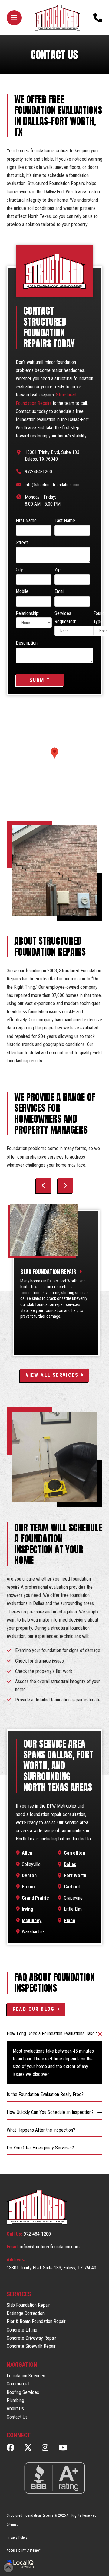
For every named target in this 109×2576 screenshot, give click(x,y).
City (19, 570)
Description (27, 643)
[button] (14, 18)
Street (22, 542)
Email (59, 591)
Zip (58, 570)
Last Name (65, 520)
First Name (26, 520)
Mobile (22, 591)
